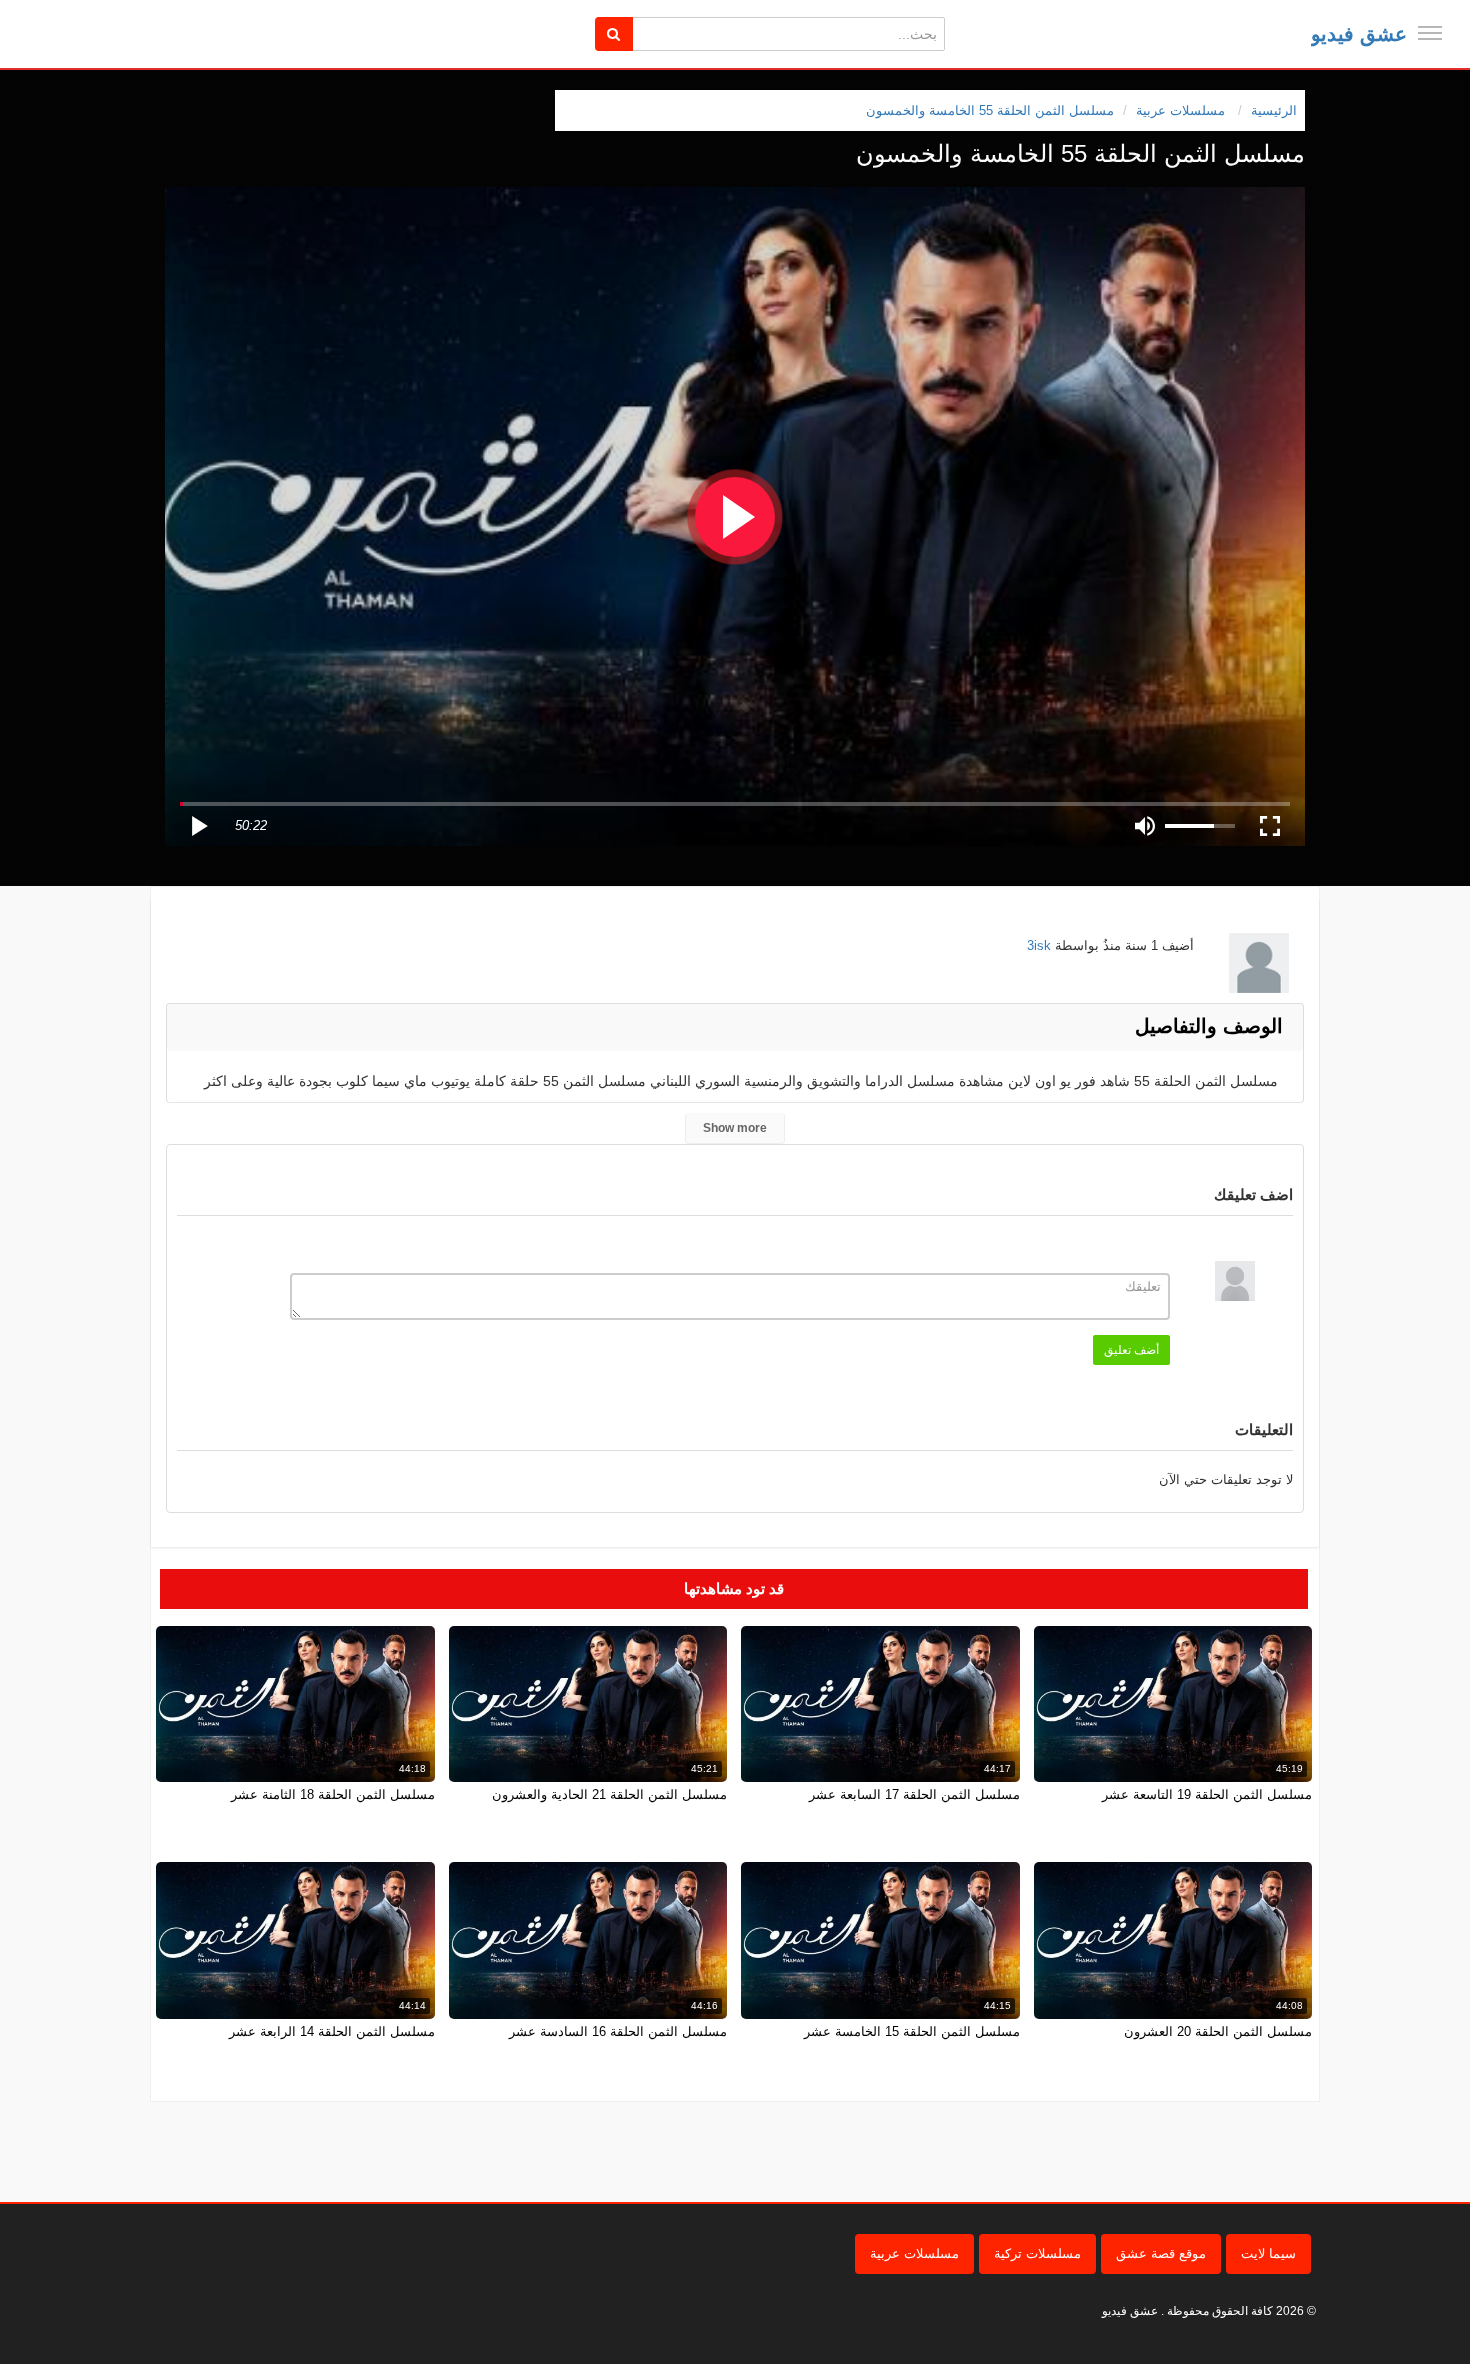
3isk (1039, 945)
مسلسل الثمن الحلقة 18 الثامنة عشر (333, 1794)
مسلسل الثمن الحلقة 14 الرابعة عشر (332, 2031)
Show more (735, 1128)
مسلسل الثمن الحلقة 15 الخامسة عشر (912, 2031)
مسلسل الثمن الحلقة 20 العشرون (1218, 2031)
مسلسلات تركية (1037, 2253)
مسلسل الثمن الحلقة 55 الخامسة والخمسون (990, 110)
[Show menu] (1430, 33)
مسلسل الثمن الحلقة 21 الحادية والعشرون (609, 1794)
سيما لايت (1268, 2253)
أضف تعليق (1131, 1350)
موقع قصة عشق (1161, 2253)
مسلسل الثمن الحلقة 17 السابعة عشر (914, 1794)
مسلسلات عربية (914, 2253)
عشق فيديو (1359, 34)
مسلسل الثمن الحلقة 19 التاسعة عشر (1207, 1794)
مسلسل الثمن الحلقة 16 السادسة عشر (618, 2031)
